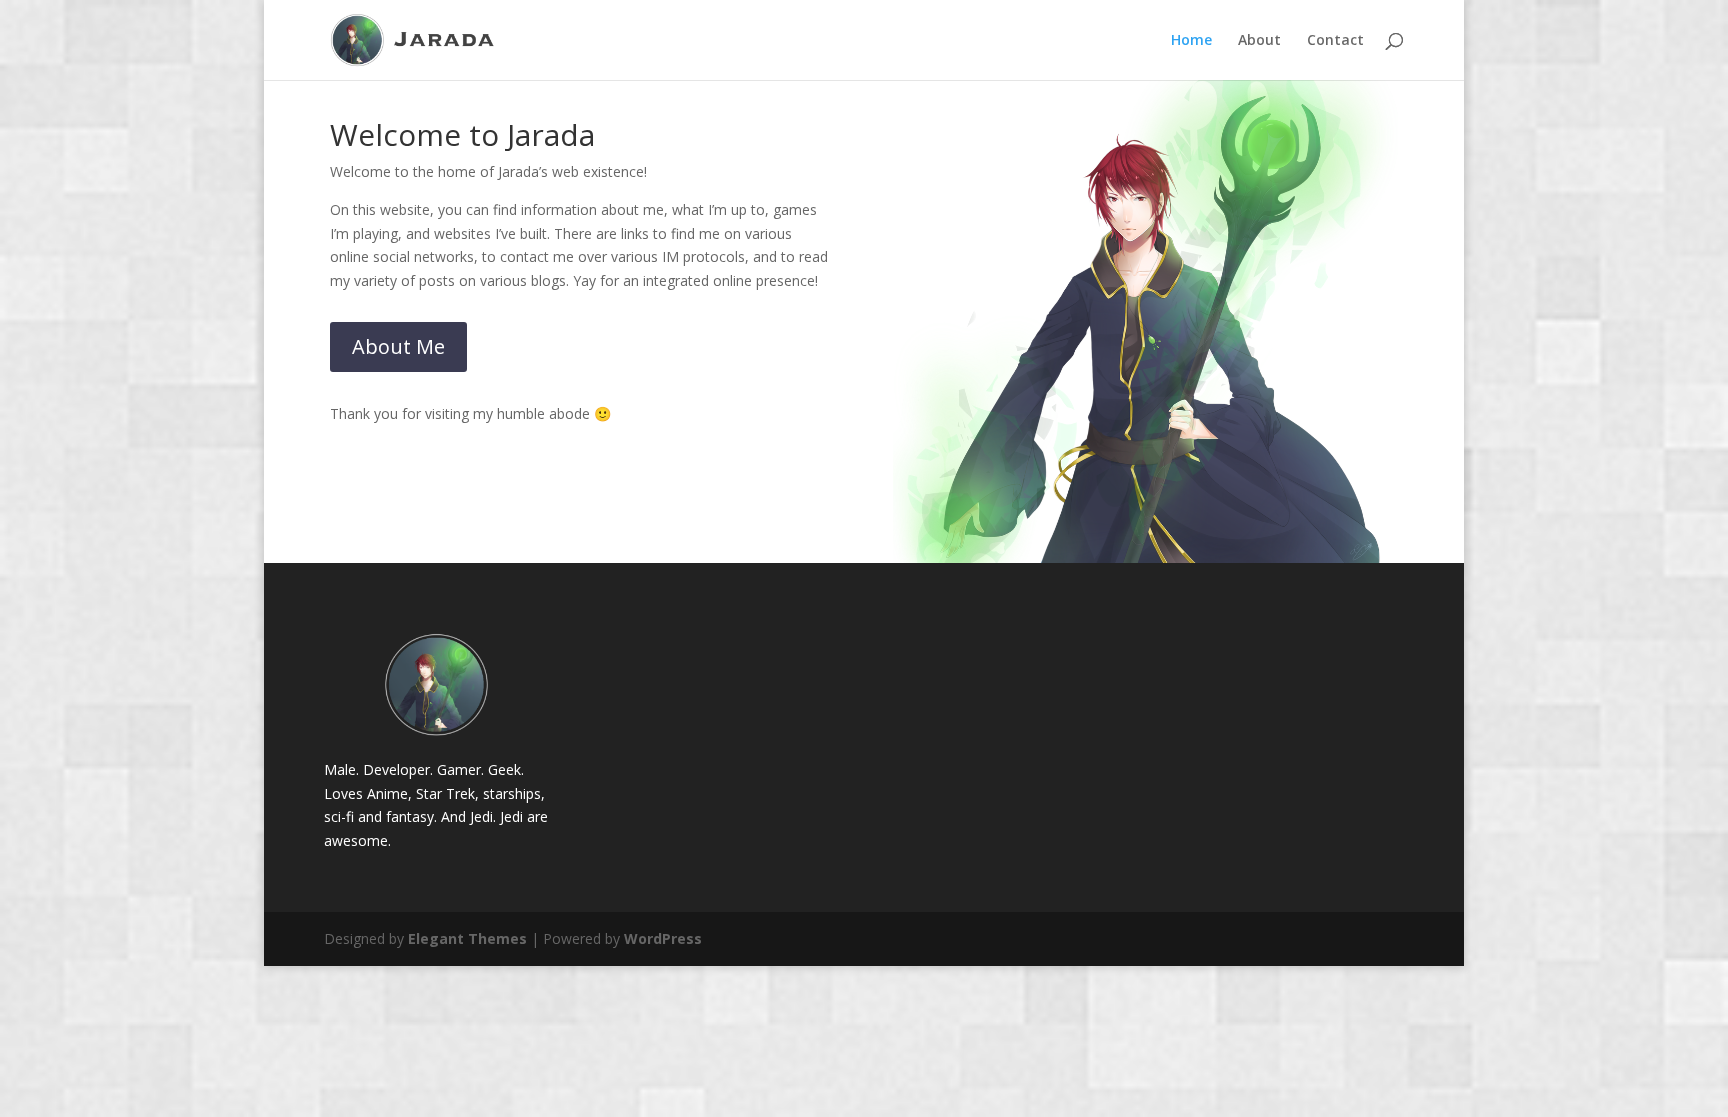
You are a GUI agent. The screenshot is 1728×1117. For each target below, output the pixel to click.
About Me (398, 346)
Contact (1335, 41)
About (1259, 41)
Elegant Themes (467, 938)
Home (1191, 41)
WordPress (663, 938)
